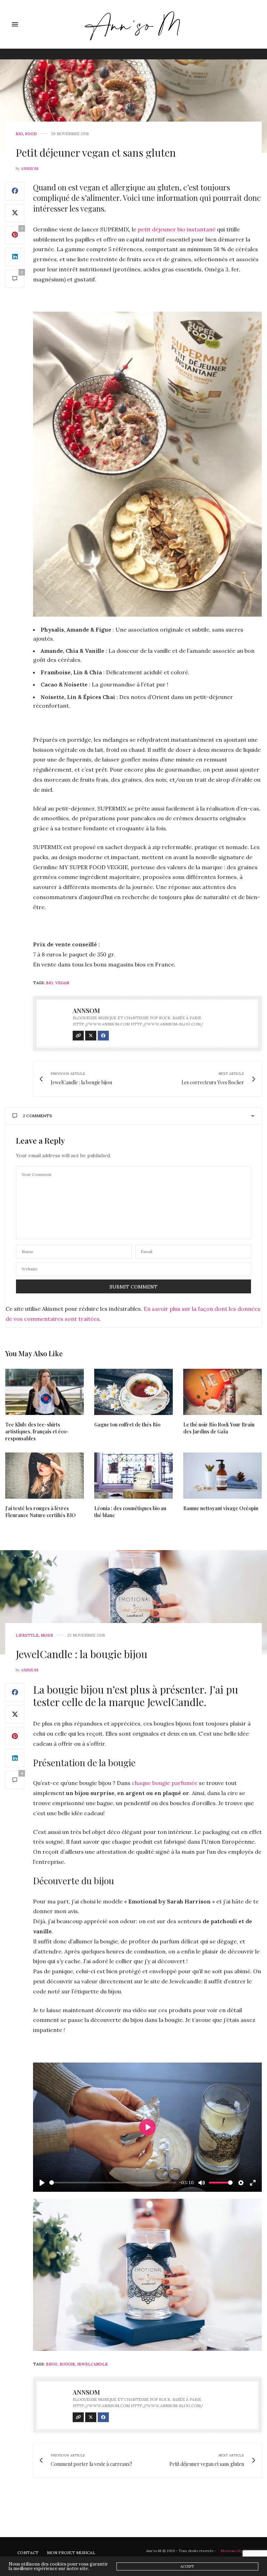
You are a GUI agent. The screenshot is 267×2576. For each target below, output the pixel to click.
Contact (28, 2553)
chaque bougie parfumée (165, 1783)
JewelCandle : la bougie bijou (82, 1654)
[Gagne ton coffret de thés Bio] (133, 1392)
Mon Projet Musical (71, 2553)
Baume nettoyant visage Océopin (221, 1508)
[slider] (113, 2183)
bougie (67, 2364)
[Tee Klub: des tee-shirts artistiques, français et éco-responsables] (44, 1392)
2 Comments (38, 1116)
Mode (47, 1635)
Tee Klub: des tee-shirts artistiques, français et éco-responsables (37, 1431)
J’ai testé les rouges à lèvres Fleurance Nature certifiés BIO (41, 1512)
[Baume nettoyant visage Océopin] (222, 1476)
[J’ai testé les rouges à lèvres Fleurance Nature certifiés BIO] (44, 1476)
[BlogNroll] (134, 24)
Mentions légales (235, 2551)
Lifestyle (27, 1635)
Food (31, 134)
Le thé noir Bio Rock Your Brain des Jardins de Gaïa (219, 1428)
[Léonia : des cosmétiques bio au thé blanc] (133, 1476)
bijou (52, 2364)
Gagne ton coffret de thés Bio (127, 1425)
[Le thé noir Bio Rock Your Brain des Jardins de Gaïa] (222, 1392)
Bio (19, 134)
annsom (30, 168)
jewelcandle (92, 2364)
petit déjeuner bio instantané (177, 229)
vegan (62, 983)
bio (50, 983)
